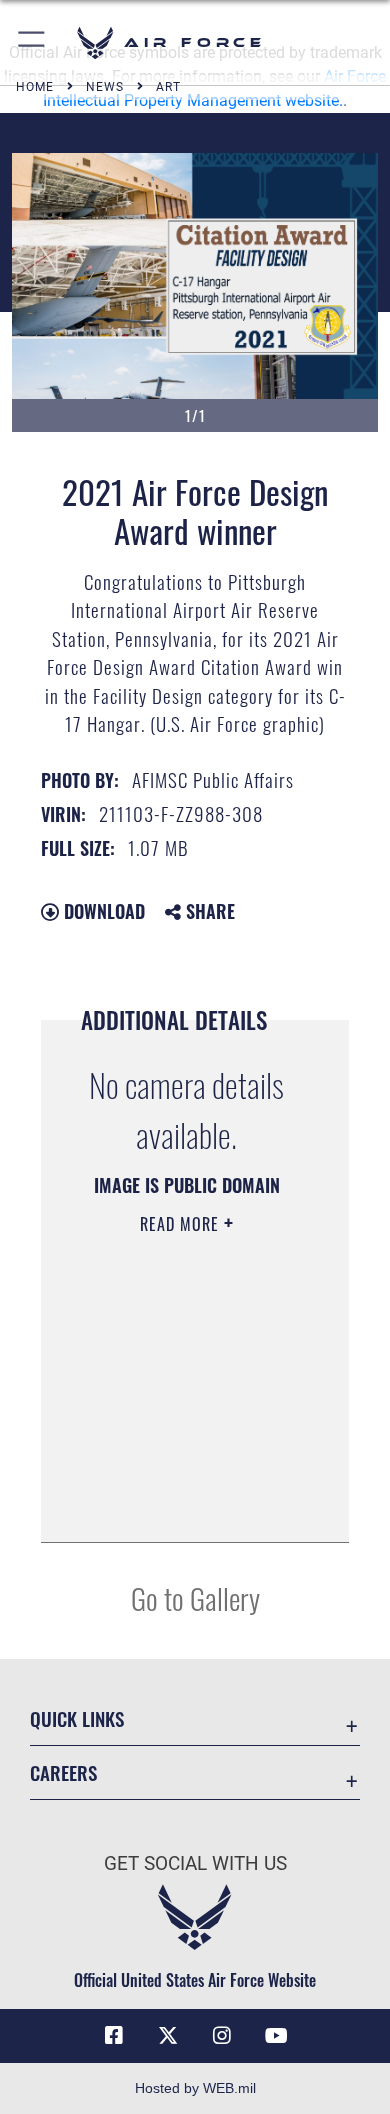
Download (102, 911)
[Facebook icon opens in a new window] (114, 2036)
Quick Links (77, 1718)
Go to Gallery (195, 1597)
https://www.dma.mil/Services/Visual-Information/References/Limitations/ (186, 1505)
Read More (182, 1224)
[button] (32, 42)
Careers (63, 1772)
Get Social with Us (195, 1863)
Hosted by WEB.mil (195, 2088)
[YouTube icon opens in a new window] (276, 2036)
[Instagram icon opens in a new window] (222, 2036)
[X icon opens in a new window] (168, 2036)
